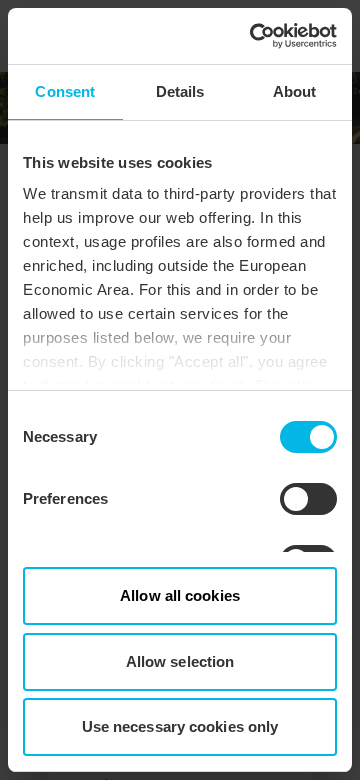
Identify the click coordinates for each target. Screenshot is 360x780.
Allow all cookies (180, 595)
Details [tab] (180, 91)
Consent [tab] (65, 91)
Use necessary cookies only (180, 726)
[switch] (308, 499)
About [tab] (295, 91)
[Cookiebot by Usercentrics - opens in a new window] (254, 36)
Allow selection (180, 661)
